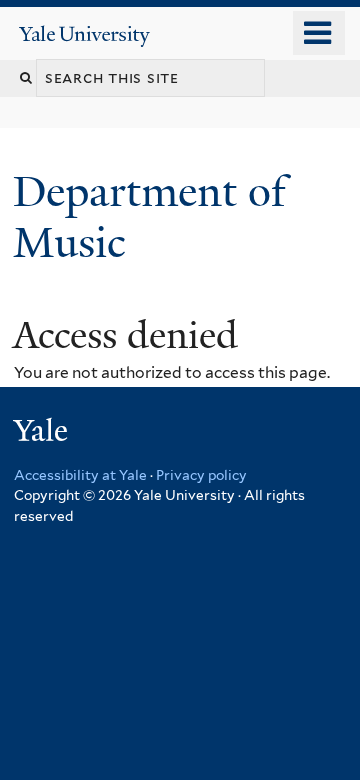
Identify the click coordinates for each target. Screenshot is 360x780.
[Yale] (43, 433)
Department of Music (149, 216)
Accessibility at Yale (80, 475)
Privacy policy (201, 475)
